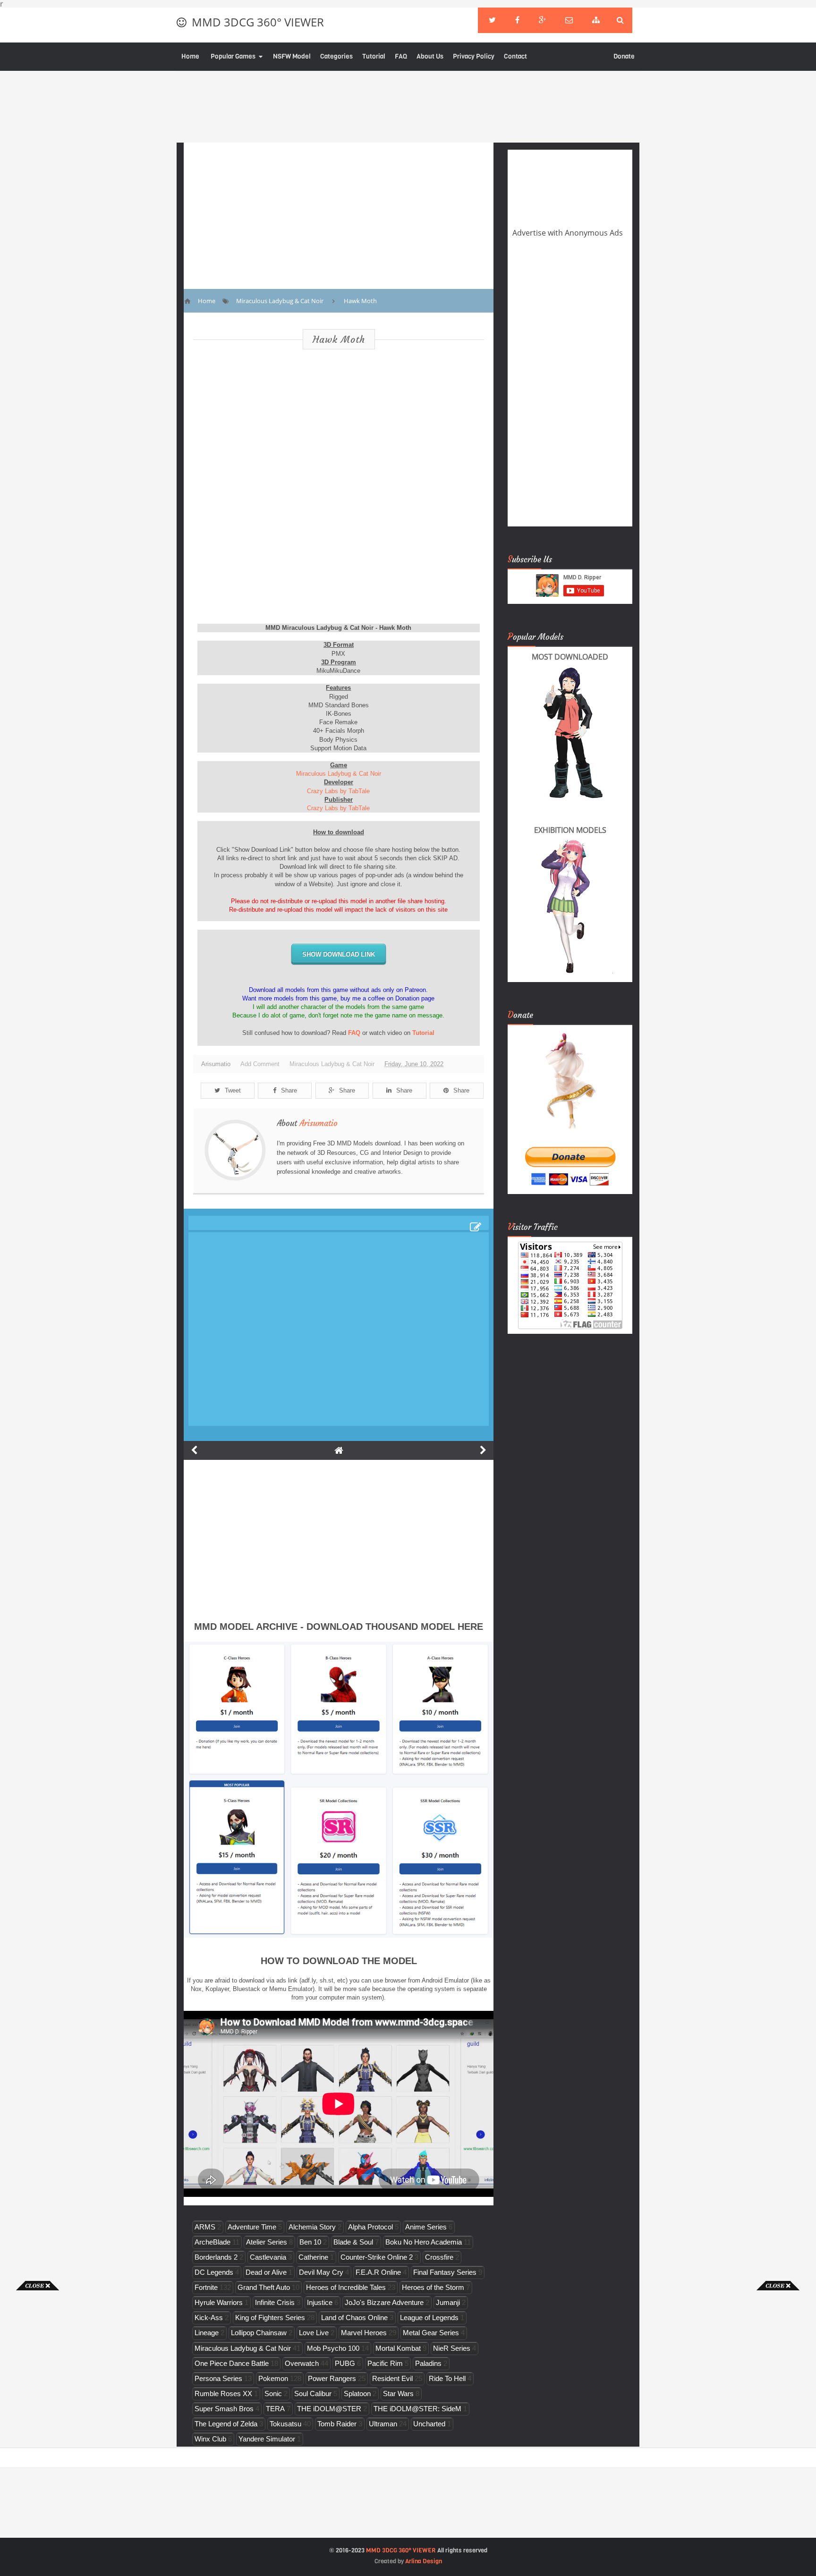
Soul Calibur (313, 2394)
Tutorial (374, 56)
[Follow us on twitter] (492, 20)
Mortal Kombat (398, 2348)
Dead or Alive (266, 2272)
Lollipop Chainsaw (259, 2333)
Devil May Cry (321, 2272)
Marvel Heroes (364, 2333)
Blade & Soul (353, 2242)
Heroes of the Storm (433, 2287)
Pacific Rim (385, 2363)
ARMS (205, 2227)
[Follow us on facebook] (517, 20)
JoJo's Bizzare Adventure (384, 2302)
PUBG (345, 2363)
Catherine (313, 2257)
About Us (430, 56)
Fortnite (206, 2287)
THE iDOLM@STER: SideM (417, 2409)
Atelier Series (267, 2242)
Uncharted (429, 2424)
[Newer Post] (194, 1450)
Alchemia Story (312, 2227)
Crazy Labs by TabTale (338, 791)
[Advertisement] (38, 2432)
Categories (336, 56)
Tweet (233, 1090)
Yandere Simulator (267, 2439)
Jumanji (448, 2302)
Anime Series (426, 2227)
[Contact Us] (569, 20)
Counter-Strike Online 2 (377, 2257)
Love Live (314, 2333)
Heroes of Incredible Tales (346, 2287)
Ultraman (383, 2424)
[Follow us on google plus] (542, 20)
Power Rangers (332, 2378)
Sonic (273, 2394)
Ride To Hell (447, 2378)
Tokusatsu (285, 2424)
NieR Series (452, 2348)
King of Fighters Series (270, 2318)
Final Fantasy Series (445, 2272)
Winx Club (210, 2439)
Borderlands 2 (216, 2257)
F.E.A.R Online (378, 2272)
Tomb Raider (337, 2424)
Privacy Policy (474, 56)
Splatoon (357, 2394)
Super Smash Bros (224, 2409)
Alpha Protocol (370, 2227)
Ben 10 (310, 2242)
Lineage (207, 2333)
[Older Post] (483, 1450)
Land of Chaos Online (354, 2318)
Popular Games (233, 56)
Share (289, 1090)
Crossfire (439, 2257)
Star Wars (398, 2394)
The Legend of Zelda (226, 2424)
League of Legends (429, 2318)
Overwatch (302, 2363)
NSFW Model (292, 56)
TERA (275, 2409)
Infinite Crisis (275, 2302)
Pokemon (273, 2378)
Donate (624, 56)
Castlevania (268, 2257)
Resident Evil (392, 2378)
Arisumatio (319, 1123)
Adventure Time (252, 2227)
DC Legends (214, 2272)
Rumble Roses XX (223, 2394)
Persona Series (218, 2378)
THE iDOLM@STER (329, 2409)
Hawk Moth (339, 339)
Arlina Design (424, 2561)
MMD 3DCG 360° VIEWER (258, 22)
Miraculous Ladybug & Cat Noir (339, 774)
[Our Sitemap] (596, 20)
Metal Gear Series (431, 2333)
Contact (515, 56)
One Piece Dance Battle (232, 2363)
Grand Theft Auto (264, 2287)
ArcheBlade (212, 2242)
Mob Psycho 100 (333, 2348)
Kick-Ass (209, 2318)
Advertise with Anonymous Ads (568, 233)
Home (190, 56)
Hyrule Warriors (219, 2302)
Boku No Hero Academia (424, 2242)
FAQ (401, 56)
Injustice (320, 2302)
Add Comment (260, 1064)
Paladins (428, 2363)
